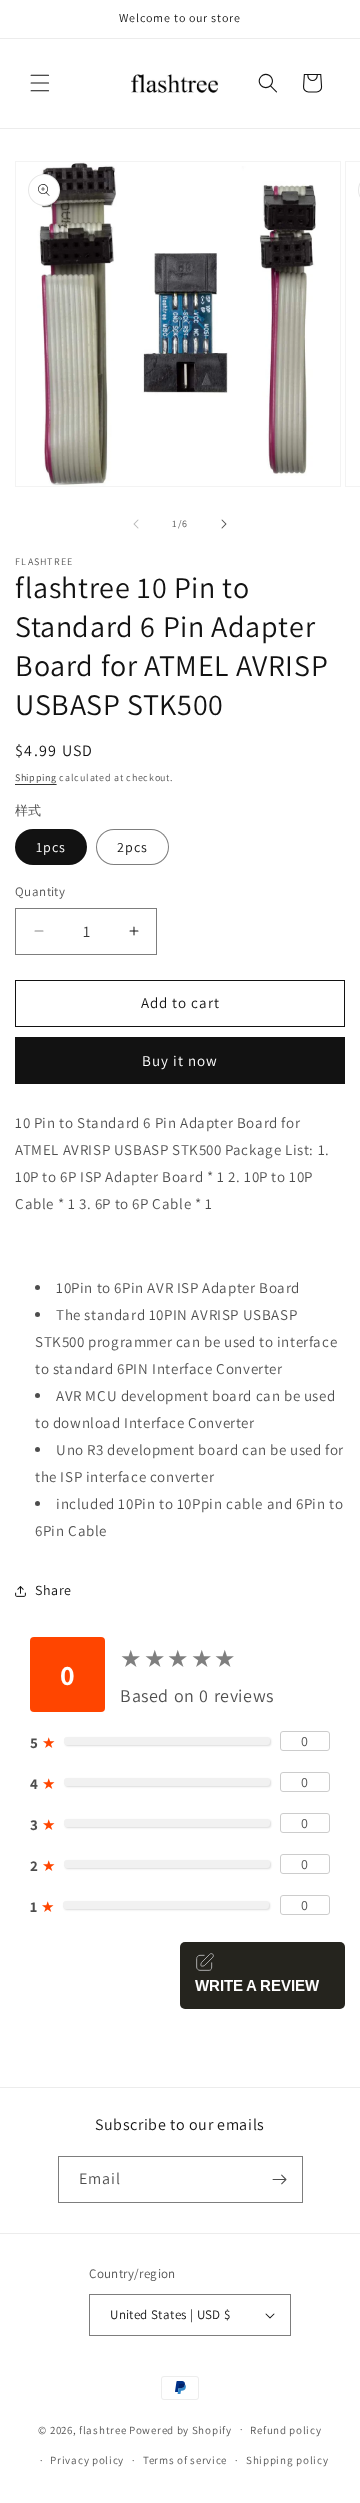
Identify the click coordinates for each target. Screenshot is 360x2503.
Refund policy (285, 2430)
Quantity (40, 891)
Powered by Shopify (180, 2429)
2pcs (132, 847)
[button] (40, 83)
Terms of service (185, 2460)
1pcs (51, 847)
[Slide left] (136, 524)
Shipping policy (287, 2460)
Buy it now (180, 1060)
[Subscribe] (280, 2179)
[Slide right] (224, 524)
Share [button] (53, 1590)
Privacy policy (87, 2460)
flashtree (102, 2429)
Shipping (36, 777)
